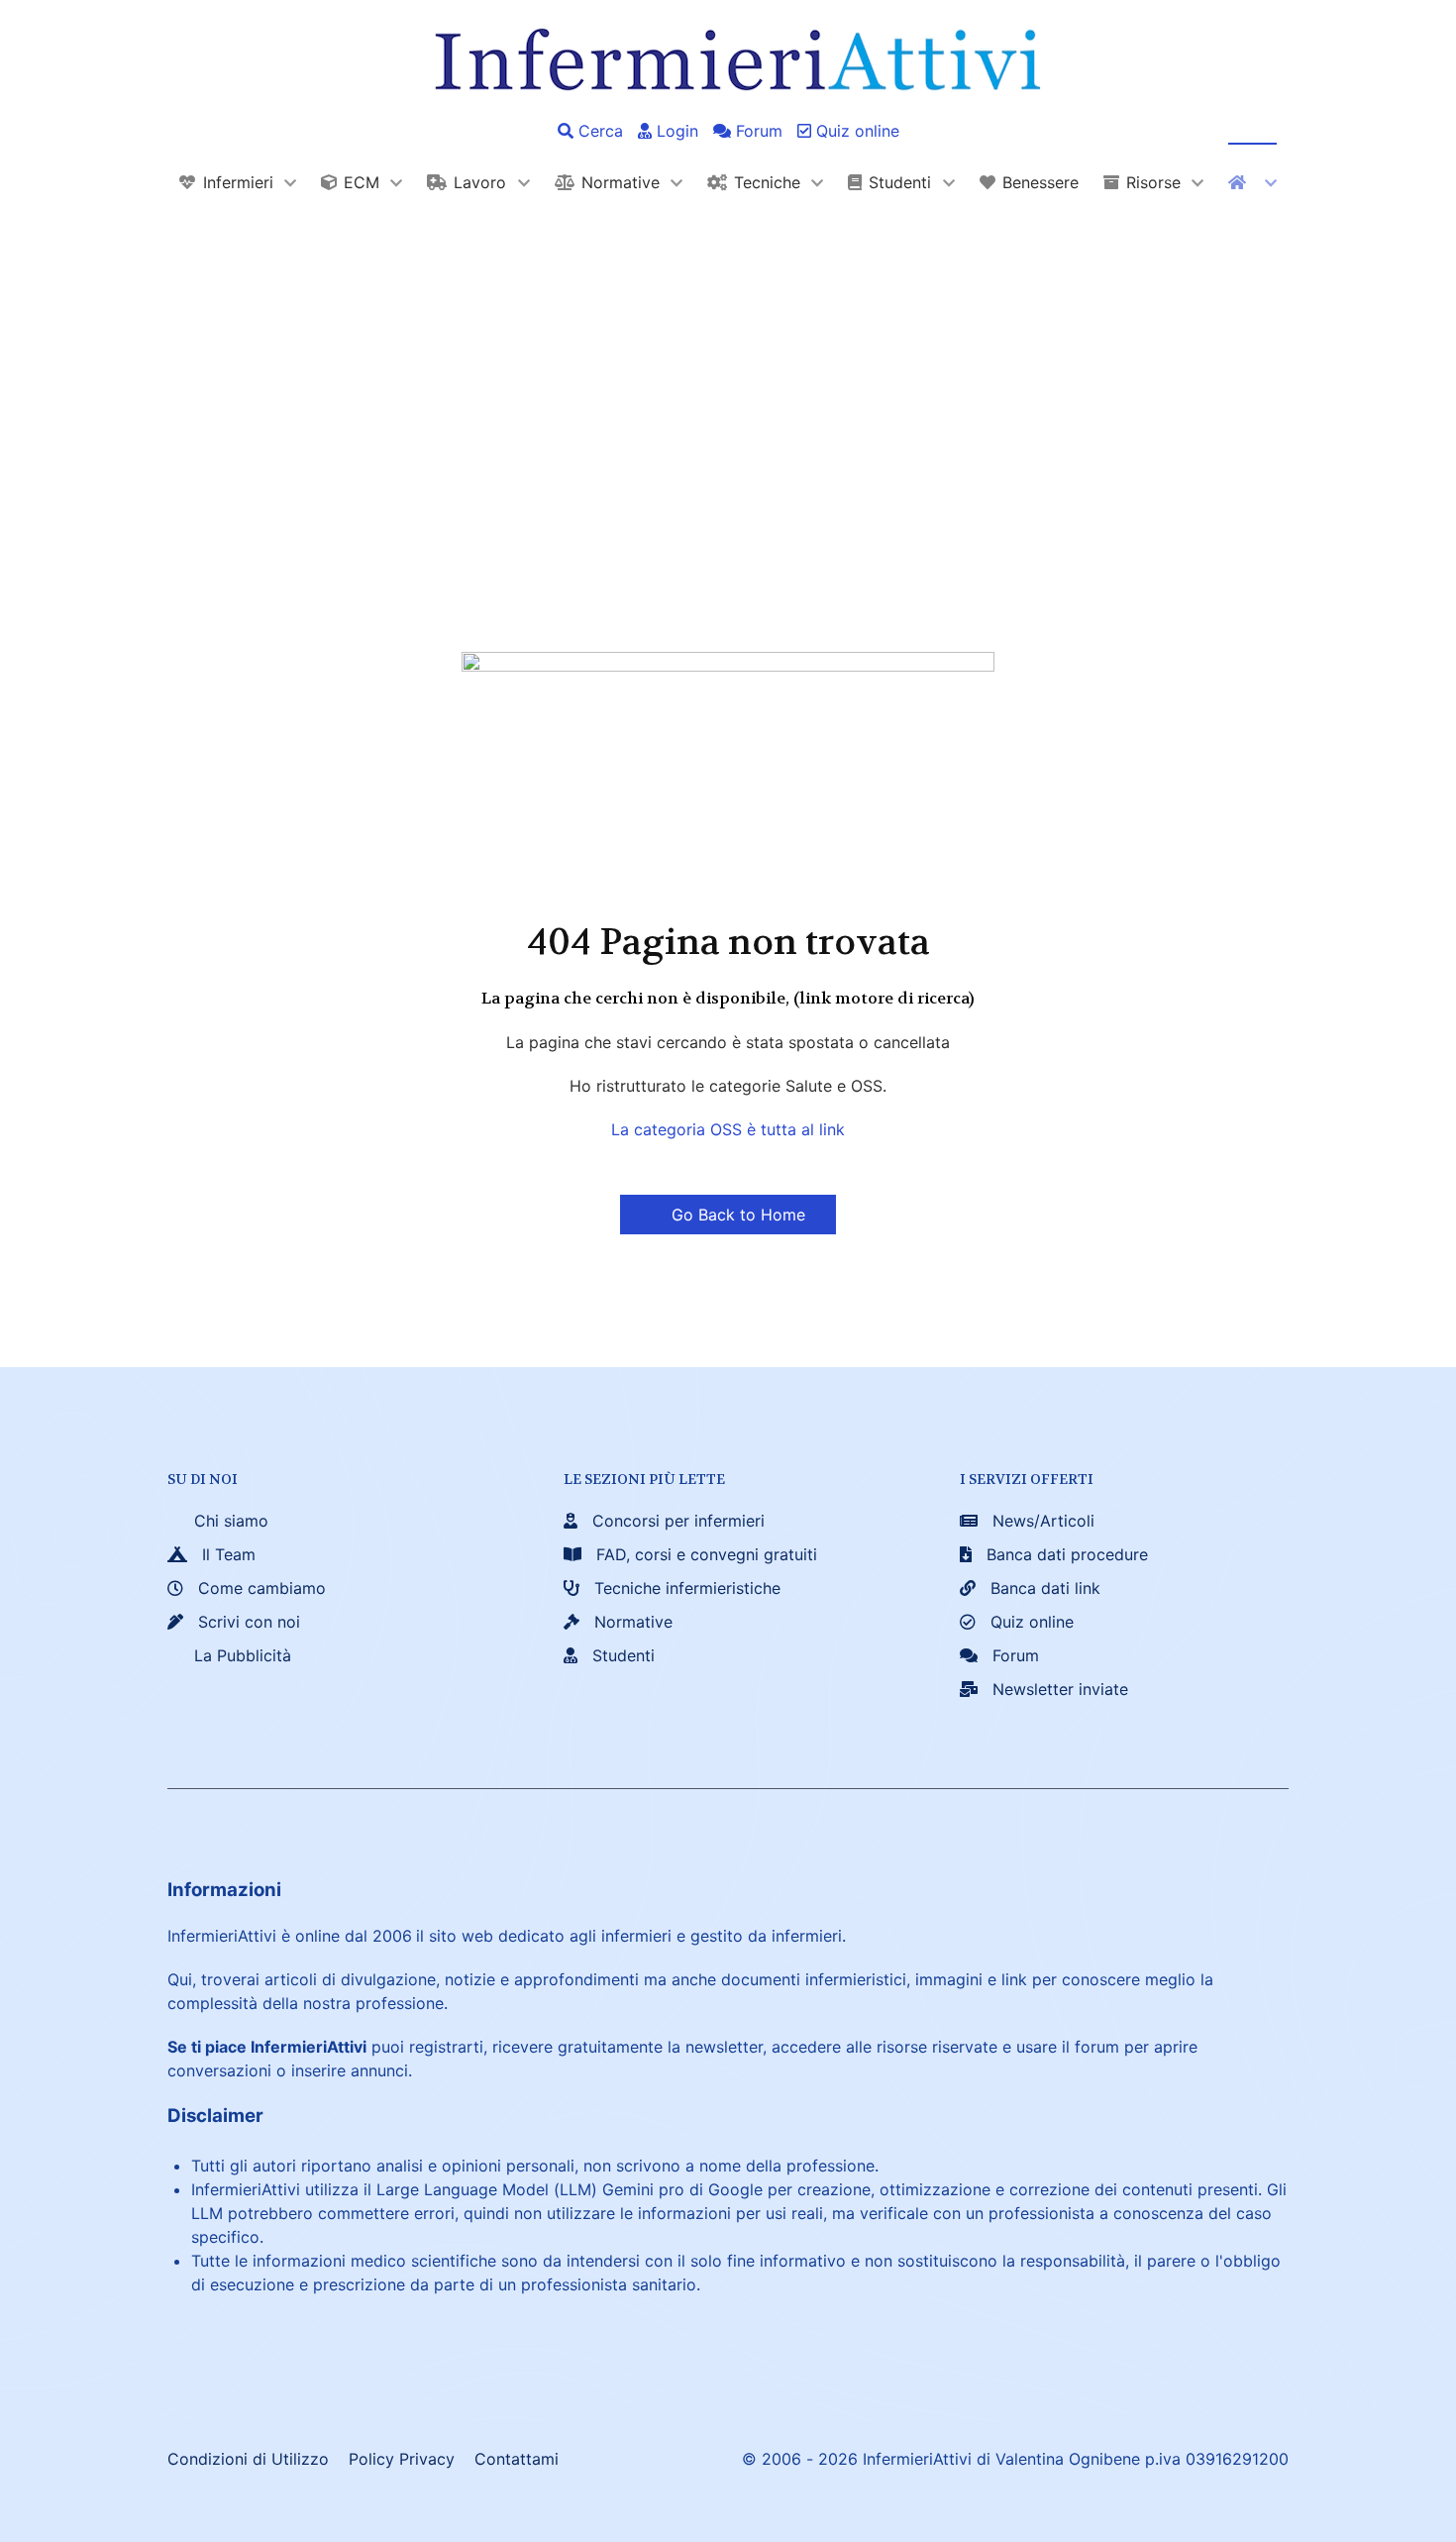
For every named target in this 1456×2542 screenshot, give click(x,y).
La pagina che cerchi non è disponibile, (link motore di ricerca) (728, 998)
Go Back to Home (736, 1215)
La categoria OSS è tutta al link (728, 1129)
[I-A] (1252, 182)
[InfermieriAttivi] (728, 57)
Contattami (517, 2459)
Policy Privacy (402, 2459)
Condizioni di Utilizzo (248, 2459)
